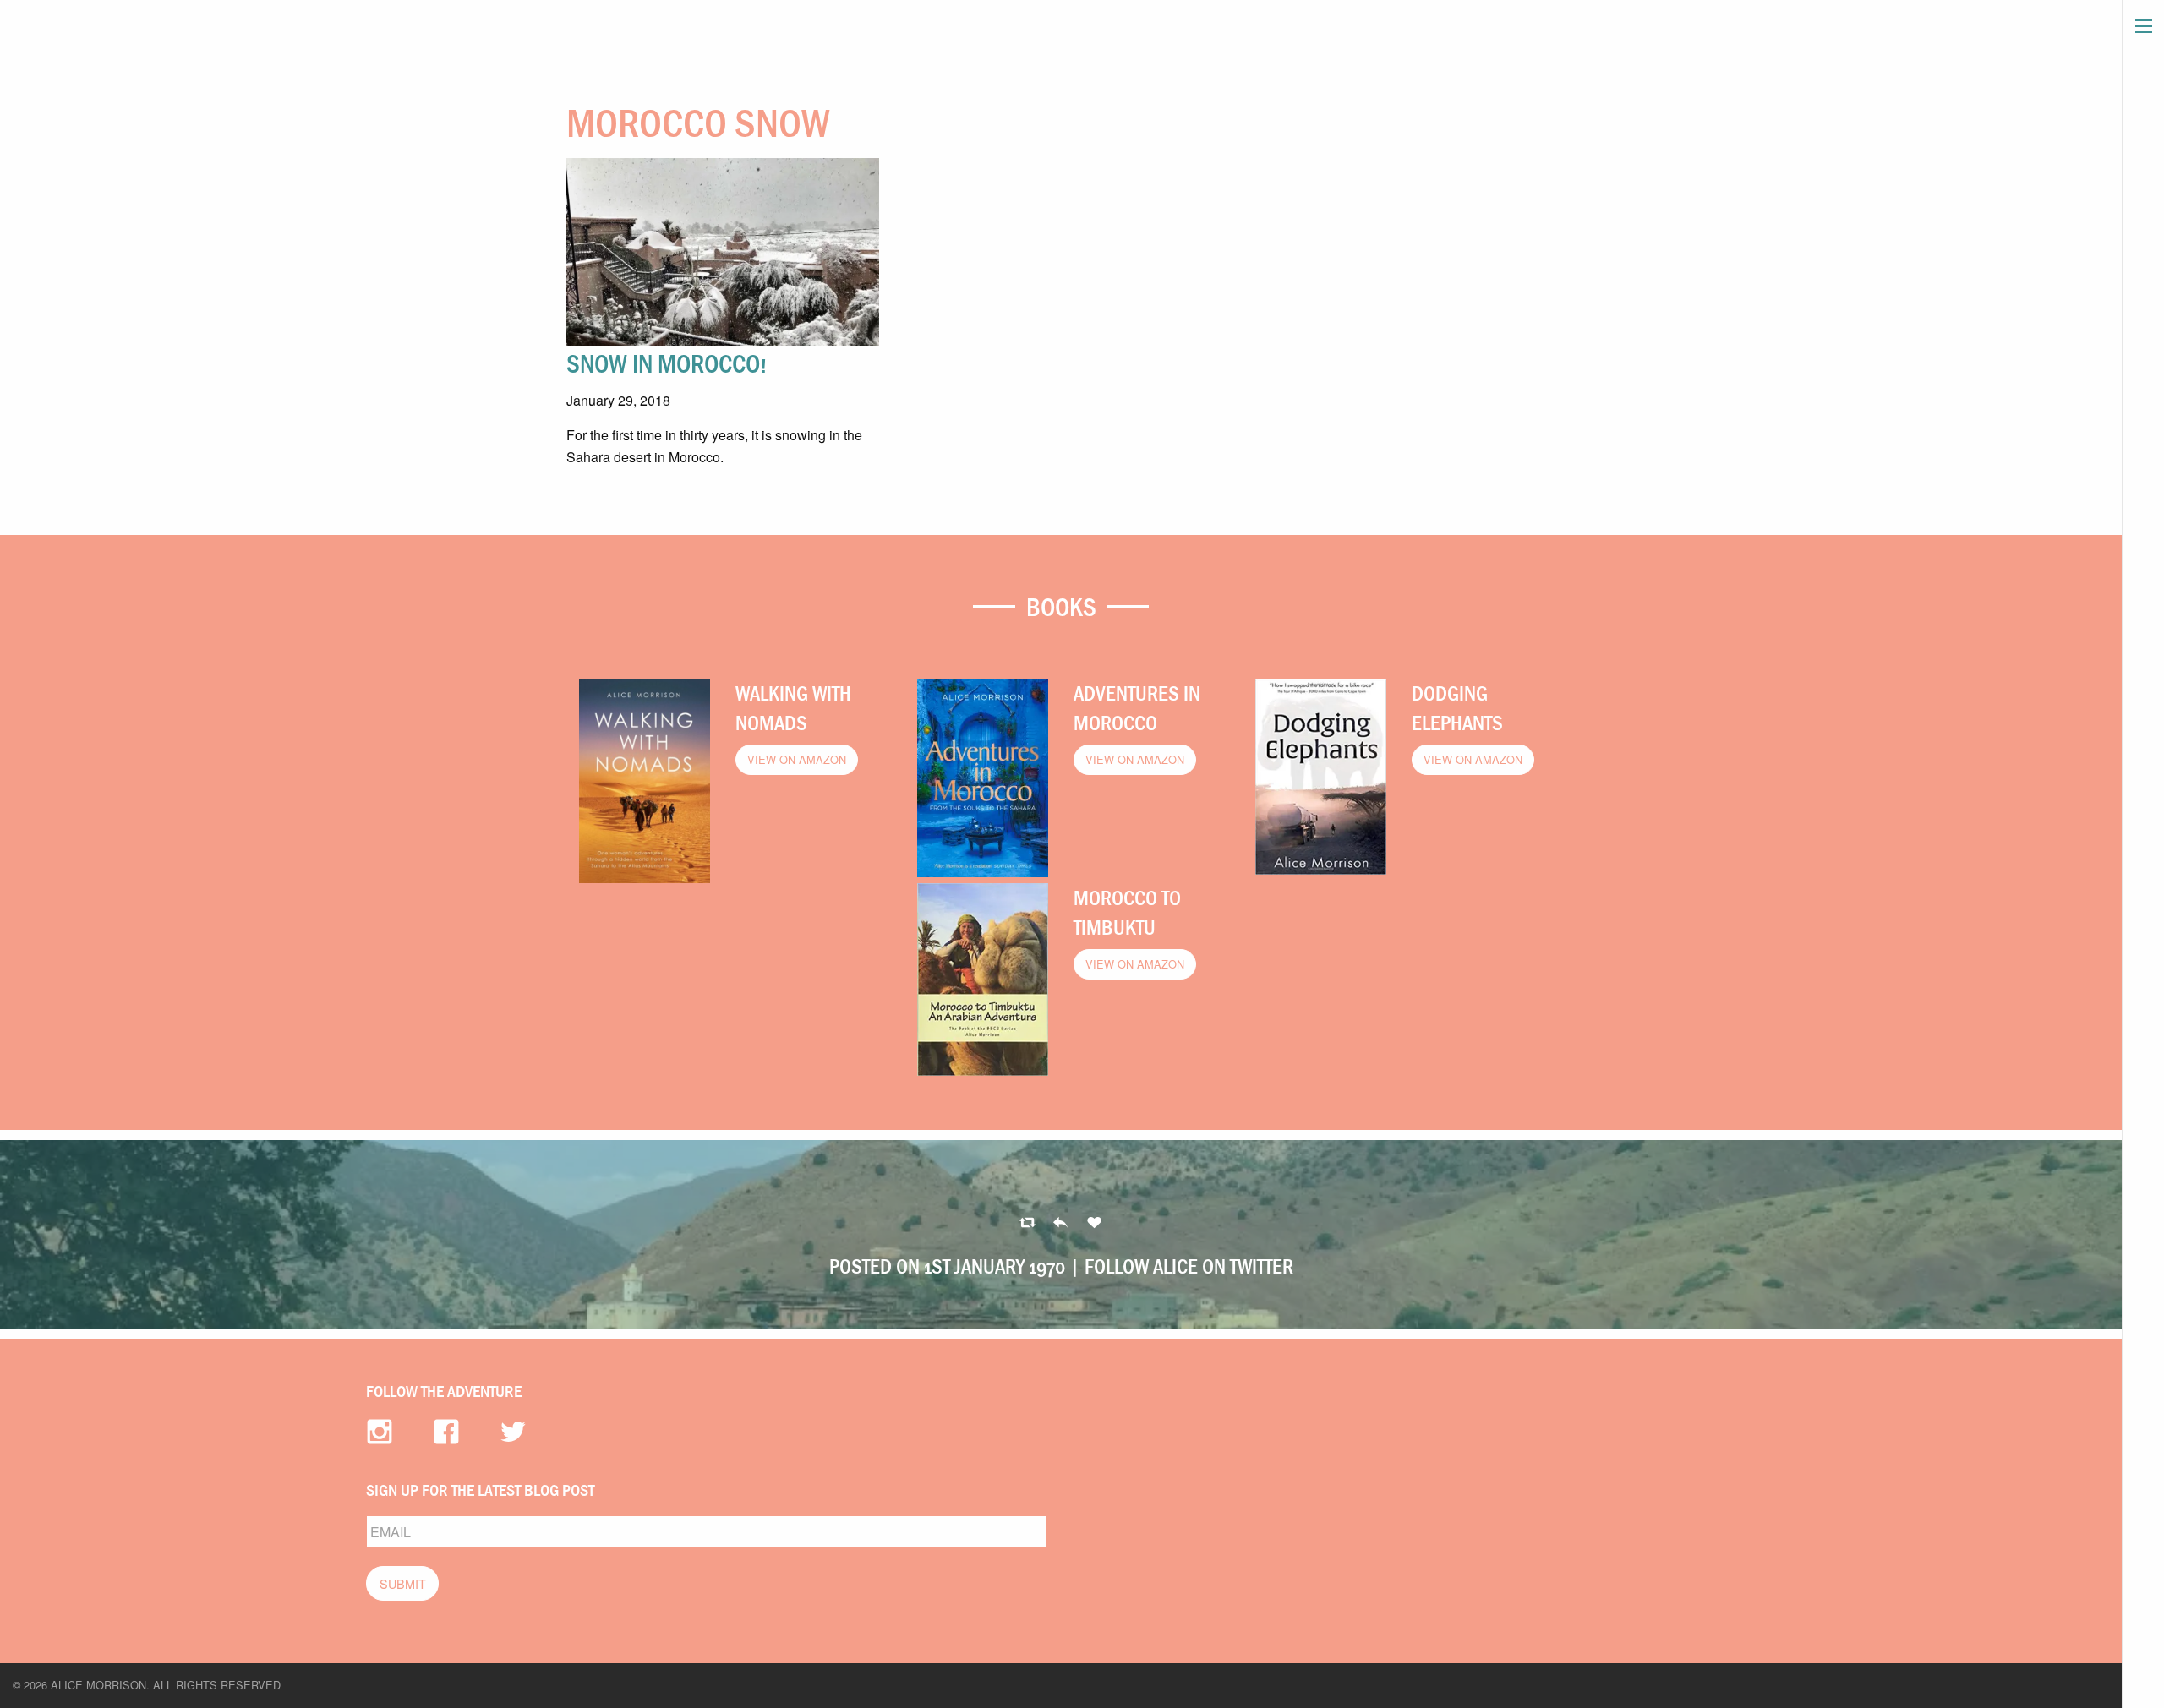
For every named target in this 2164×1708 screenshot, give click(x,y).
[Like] (1094, 1223)
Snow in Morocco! (667, 363)
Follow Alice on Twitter (1189, 1266)
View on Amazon (797, 759)
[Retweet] (1060, 1223)
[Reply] (1027, 1223)
